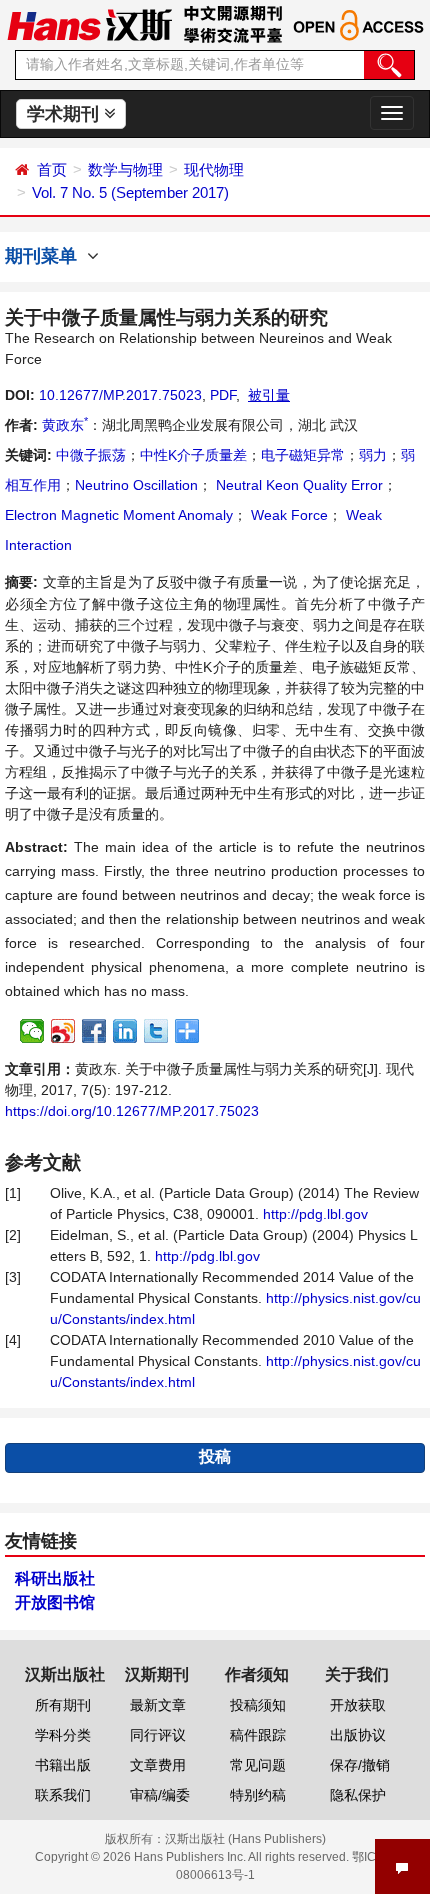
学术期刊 (65, 114)
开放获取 (358, 1705)
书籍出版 (63, 1765)
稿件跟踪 (258, 1735)
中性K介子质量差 (193, 455)
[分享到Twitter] (156, 1031)
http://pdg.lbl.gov (315, 1214)
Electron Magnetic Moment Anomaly (119, 515)
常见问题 (258, 1765)
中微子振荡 (91, 455)
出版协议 (358, 1735)
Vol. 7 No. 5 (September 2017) (130, 192)
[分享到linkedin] (125, 1031)
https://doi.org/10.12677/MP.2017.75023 (132, 1111)
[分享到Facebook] (94, 1031)
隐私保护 (358, 1795)
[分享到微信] (32, 1031)
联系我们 (63, 1795)
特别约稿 (258, 1795)
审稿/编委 (160, 1795)
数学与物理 (125, 169)
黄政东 (65, 425)
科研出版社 (55, 1578)
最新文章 (158, 1705)
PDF (223, 395)
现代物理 (214, 169)
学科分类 (63, 1735)
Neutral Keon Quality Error (297, 485)
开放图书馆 (55, 1602)
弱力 (373, 455)
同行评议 (158, 1735)
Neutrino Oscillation (136, 485)
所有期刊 (63, 1705)
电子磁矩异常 (303, 455)
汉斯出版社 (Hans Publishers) (245, 1839)
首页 (52, 169)
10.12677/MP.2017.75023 (120, 395)
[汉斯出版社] (89, 24)
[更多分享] (187, 1031)
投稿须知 (258, 1705)
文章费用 (158, 1765)
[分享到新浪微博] (63, 1031)
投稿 (215, 1456)
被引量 (269, 395)
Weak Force (287, 515)
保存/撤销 (360, 1765)
